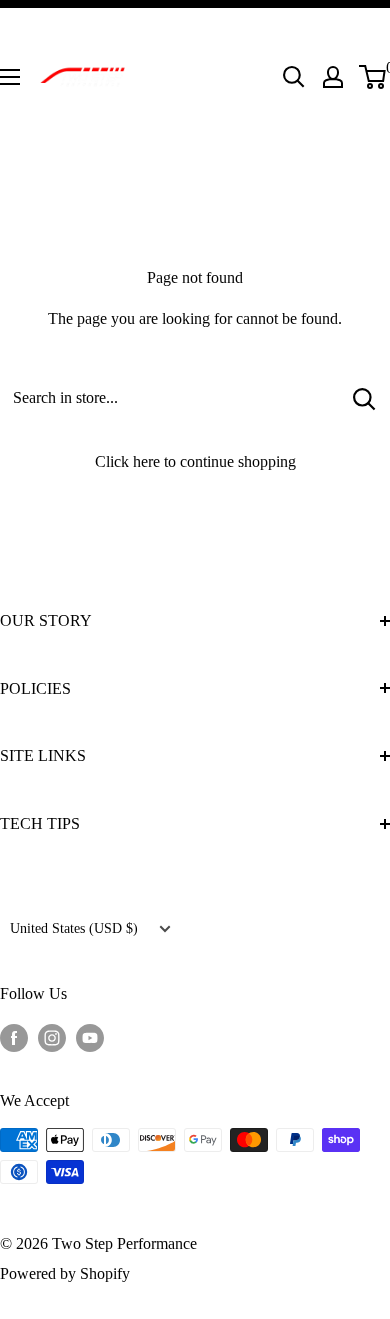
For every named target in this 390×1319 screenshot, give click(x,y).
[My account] (333, 77)
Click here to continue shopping (195, 461)
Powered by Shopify (65, 1273)
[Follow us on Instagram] (52, 1036)
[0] (373, 77)
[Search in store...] (364, 398)
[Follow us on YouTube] (90, 1036)
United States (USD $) (74, 928)
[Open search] (294, 77)
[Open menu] (10, 77)
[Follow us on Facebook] (14, 1036)
